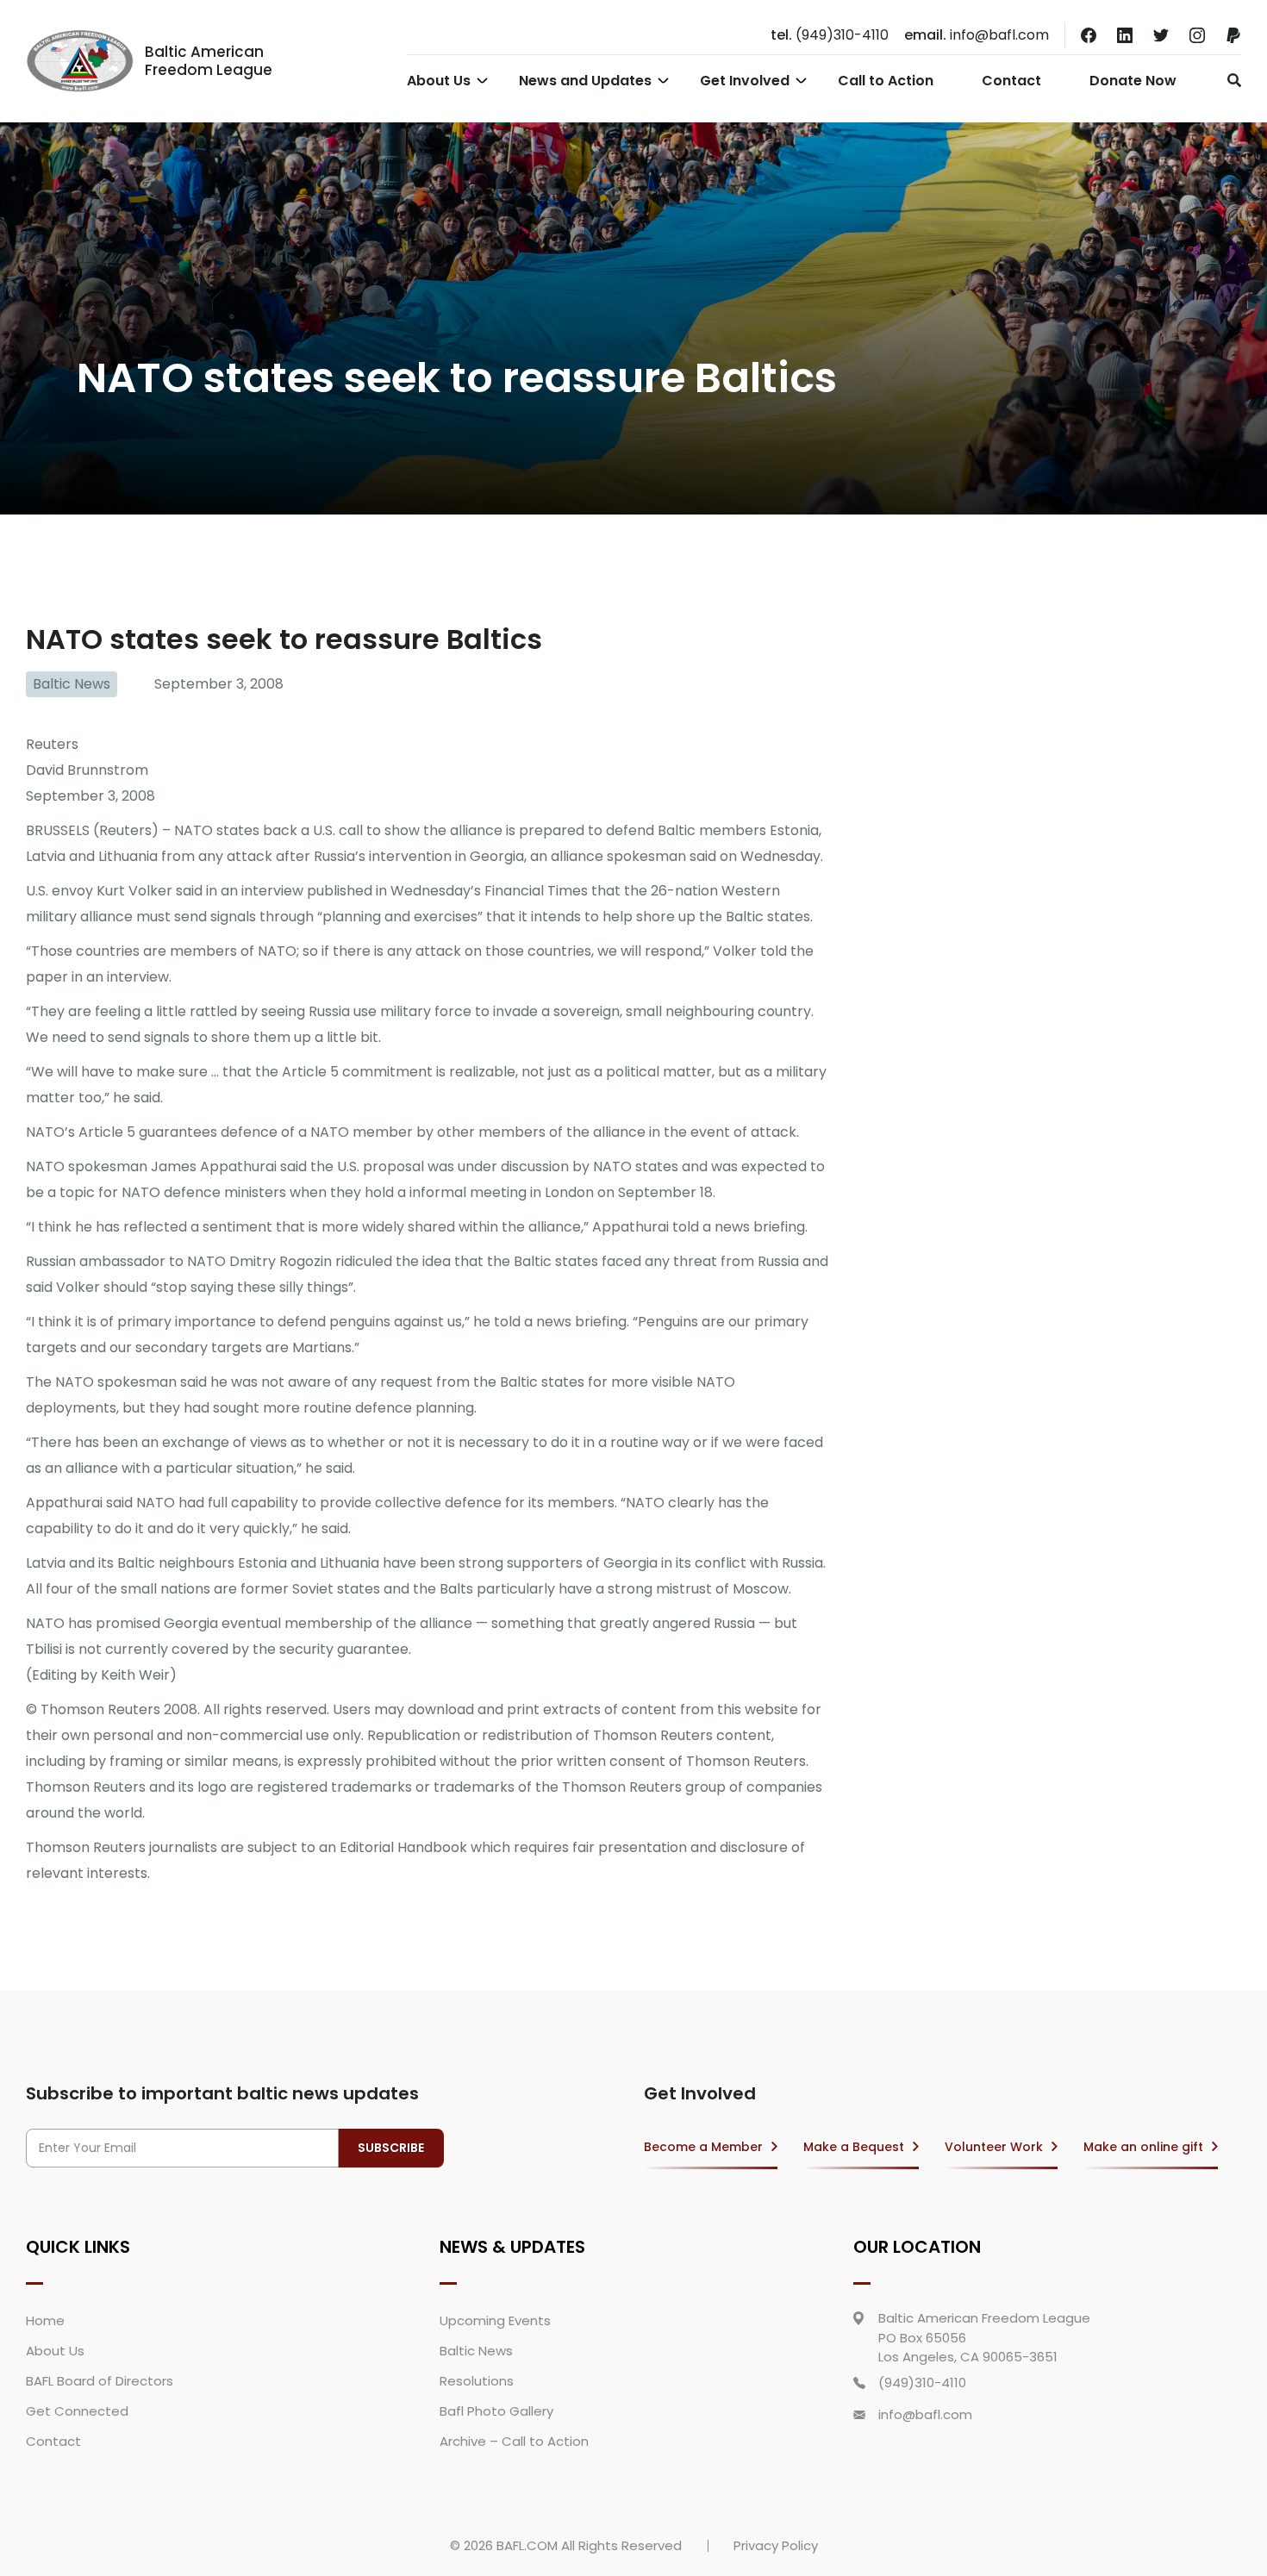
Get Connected (77, 2411)
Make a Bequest (854, 2147)
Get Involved (745, 81)
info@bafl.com (977, 35)
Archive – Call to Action (514, 2441)
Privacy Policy (776, 2545)
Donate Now (1133, 81)
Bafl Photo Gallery (496, 2411)
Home (45, 2320)
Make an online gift (1143, 2147)
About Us (439, 81)
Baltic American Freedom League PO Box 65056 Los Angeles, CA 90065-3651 (984, 2337)
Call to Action (886, 81)
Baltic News (72, 684)
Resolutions (477, 2381)
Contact (1011, 81)
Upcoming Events (495, 2320)
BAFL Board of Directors (100, 2381)
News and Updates (585, 81)
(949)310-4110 (830, 35)
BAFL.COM (527, 2545)
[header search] (1230, 80)
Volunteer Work (994, 2147)
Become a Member (703, 2147)
